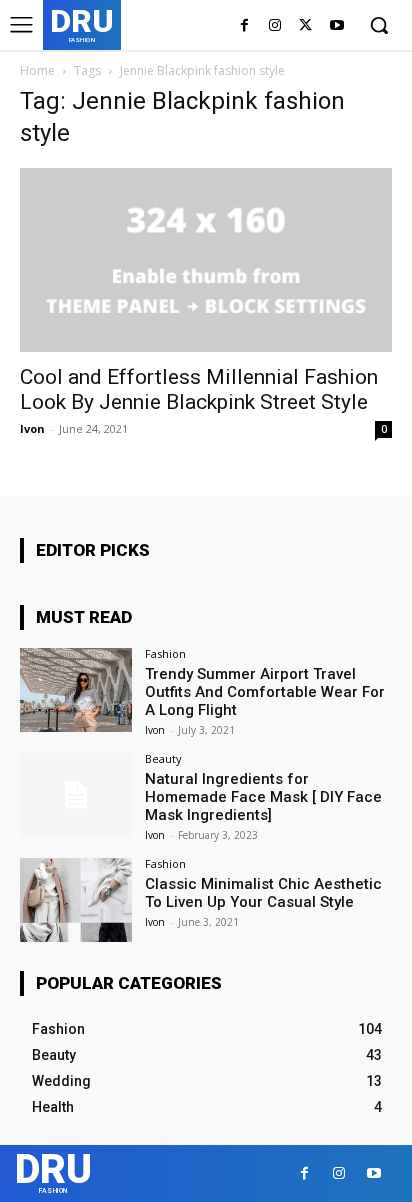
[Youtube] (336, 26)
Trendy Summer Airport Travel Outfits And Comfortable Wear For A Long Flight (265, 692)
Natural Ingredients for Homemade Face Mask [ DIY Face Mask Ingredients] (263, 797)
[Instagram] (275, 26)
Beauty (163, 758)
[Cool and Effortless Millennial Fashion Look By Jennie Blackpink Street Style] (206, 260)
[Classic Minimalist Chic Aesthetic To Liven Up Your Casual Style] (76, 900)
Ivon (32, 428)
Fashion (165, 653)
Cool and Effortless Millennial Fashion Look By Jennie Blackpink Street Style (199, 389)
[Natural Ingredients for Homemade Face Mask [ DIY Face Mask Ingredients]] (76, 795)
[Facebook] (244, 26)
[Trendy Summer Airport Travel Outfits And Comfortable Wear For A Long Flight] (76, 690)
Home (37, 70)
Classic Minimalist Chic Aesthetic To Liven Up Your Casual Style (263, 893)
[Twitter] (305, 26)
